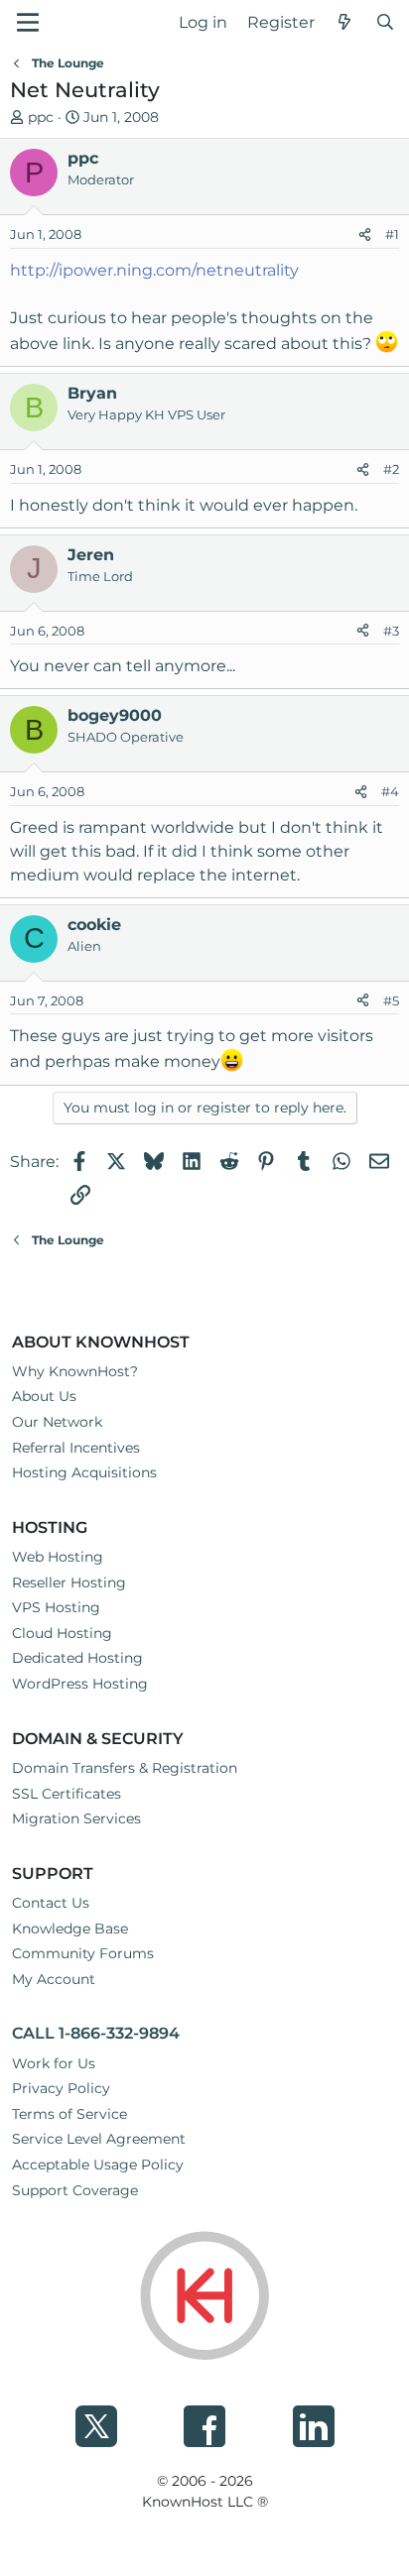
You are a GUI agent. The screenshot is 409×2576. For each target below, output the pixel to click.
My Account (54, 1979)
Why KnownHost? (75, 1371)
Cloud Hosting (62, 1633)
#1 (392, 234)
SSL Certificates (67, 1794)
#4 (390, 791)
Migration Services (76, 1818)
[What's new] (345, 23)
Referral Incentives (76, 1448)
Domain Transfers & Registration (125, 1768)
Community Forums (83, 1953)
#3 (391, 631)
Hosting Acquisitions (84, 1472)
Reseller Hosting (69, 1582)
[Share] (365, 235)
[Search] (385, 23)
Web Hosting (58, 1557)
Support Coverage (75, 2190)
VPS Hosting (56, 1607)
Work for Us (54, 2063)
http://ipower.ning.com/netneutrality (154, 270)
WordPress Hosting (80, 1684)
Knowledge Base (70, 1929)
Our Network (57, 1422)
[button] (28, 22)
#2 (391, 469)
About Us (44, 1396)
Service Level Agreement (99, 2139)
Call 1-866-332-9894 (96, 2033)
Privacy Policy (61, 2088)
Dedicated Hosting (77, 1658)
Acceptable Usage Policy (98, 2165)
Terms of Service (69, 2114)
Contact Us (51, 1903)
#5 (391, 1000)
